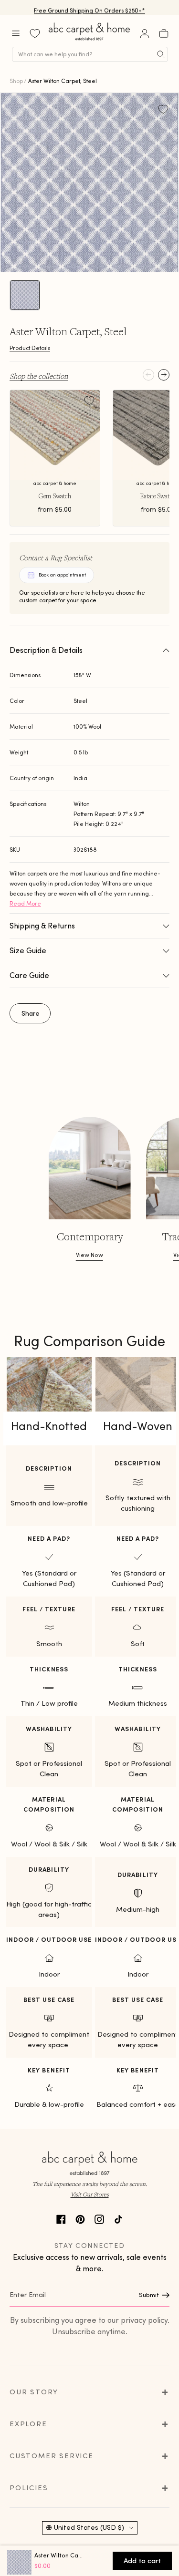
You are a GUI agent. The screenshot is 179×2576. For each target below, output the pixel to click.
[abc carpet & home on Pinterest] (80, 2218)
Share (31, 1013)
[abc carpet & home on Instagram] (99, 2218)
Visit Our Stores (90, 2194)
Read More (25, 903)
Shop (16, 81)
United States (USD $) (89, 2527)
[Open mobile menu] (16, 33)
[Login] (145, 33)
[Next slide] (164, 375)
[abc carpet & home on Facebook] (61, 2218)
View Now (89, 1255)
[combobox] (90, 54)
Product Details (30, 348)
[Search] (161, 54)
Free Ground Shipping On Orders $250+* (89, 7)
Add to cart (142, 2561)
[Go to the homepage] (90, 40)
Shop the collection (39, 376)
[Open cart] (164, 33)
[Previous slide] (148, 375)
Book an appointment (62, 575)
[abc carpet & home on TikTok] (118, 2218)
